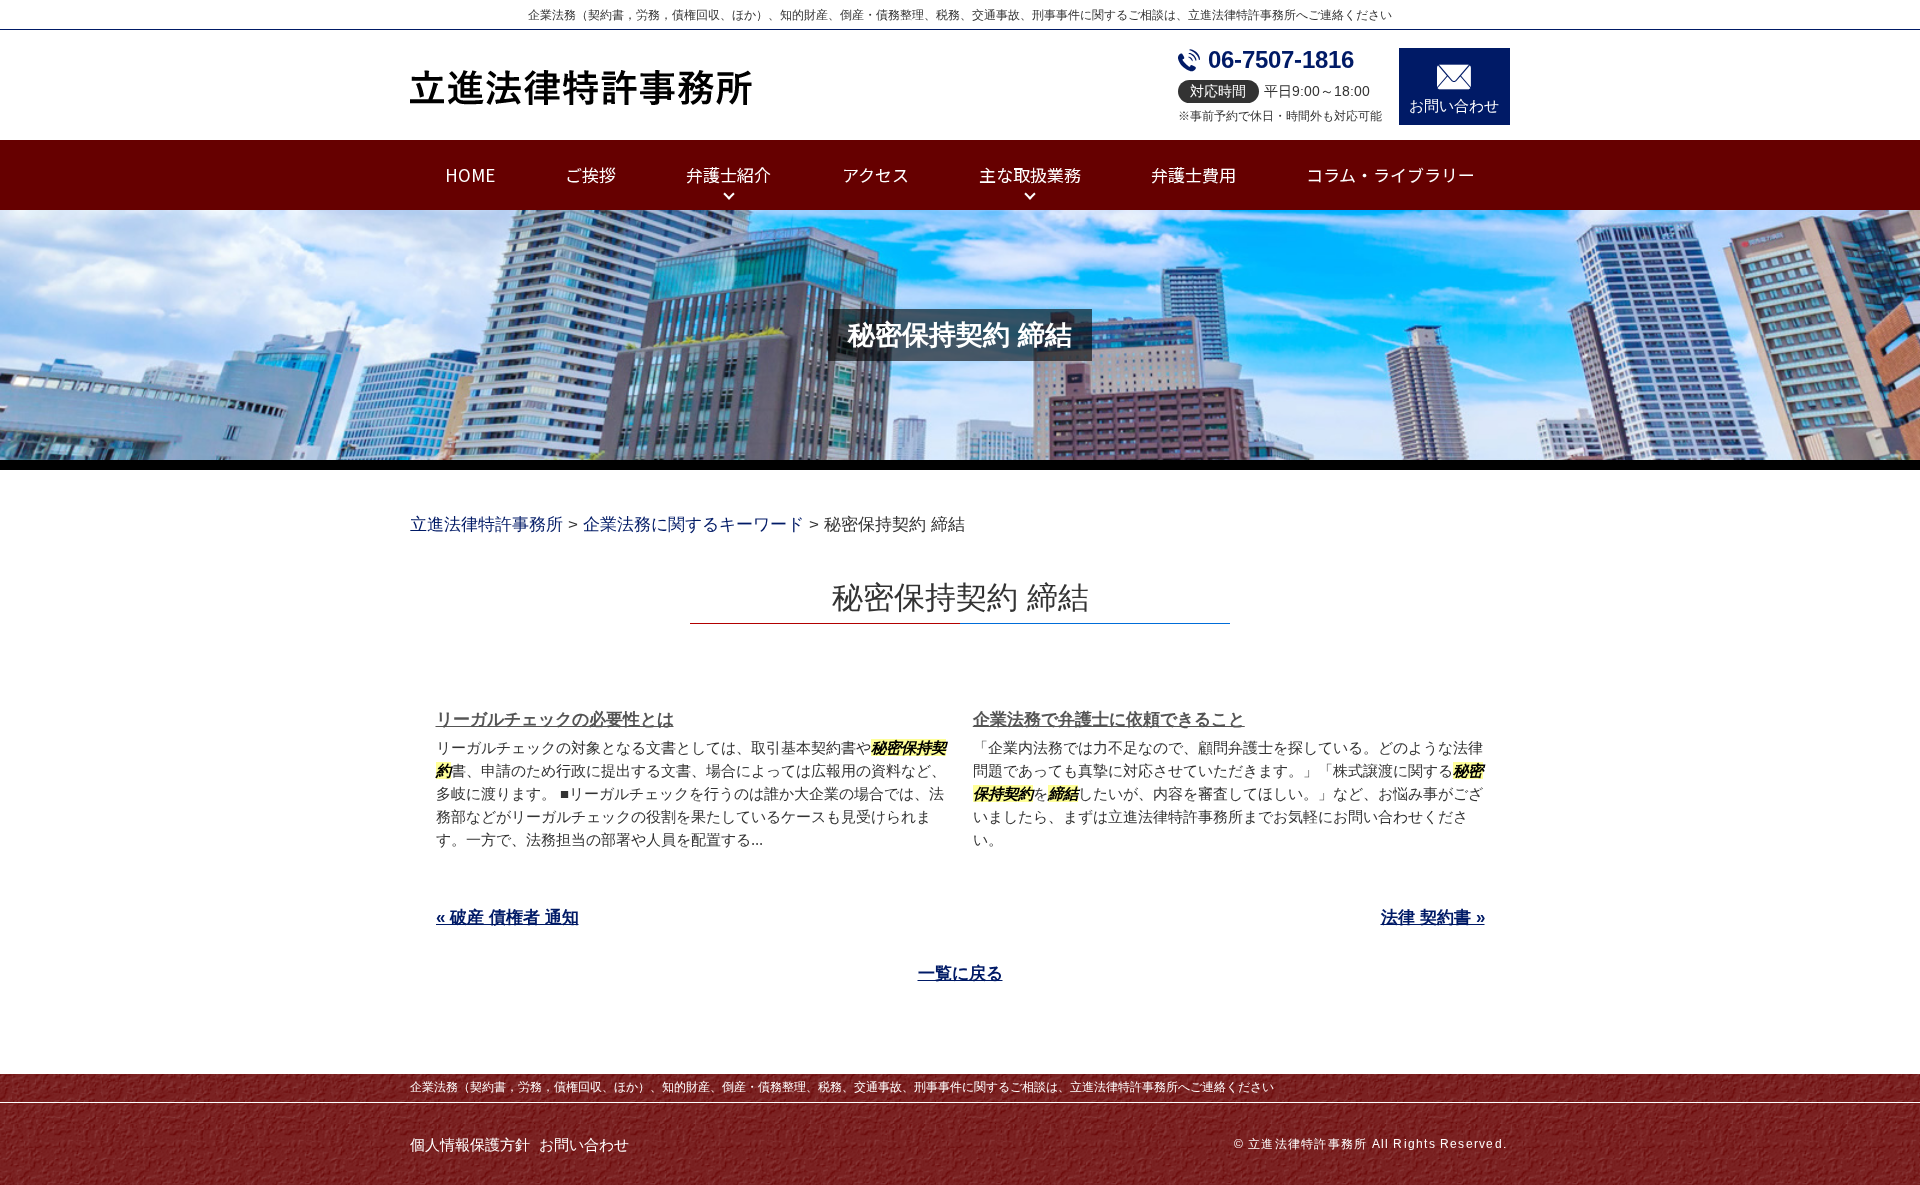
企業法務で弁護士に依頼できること (1109, 719)
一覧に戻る (960, 973)
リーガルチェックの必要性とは (555, 719)
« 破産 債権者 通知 (507, 917)
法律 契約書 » (1433, 917)
